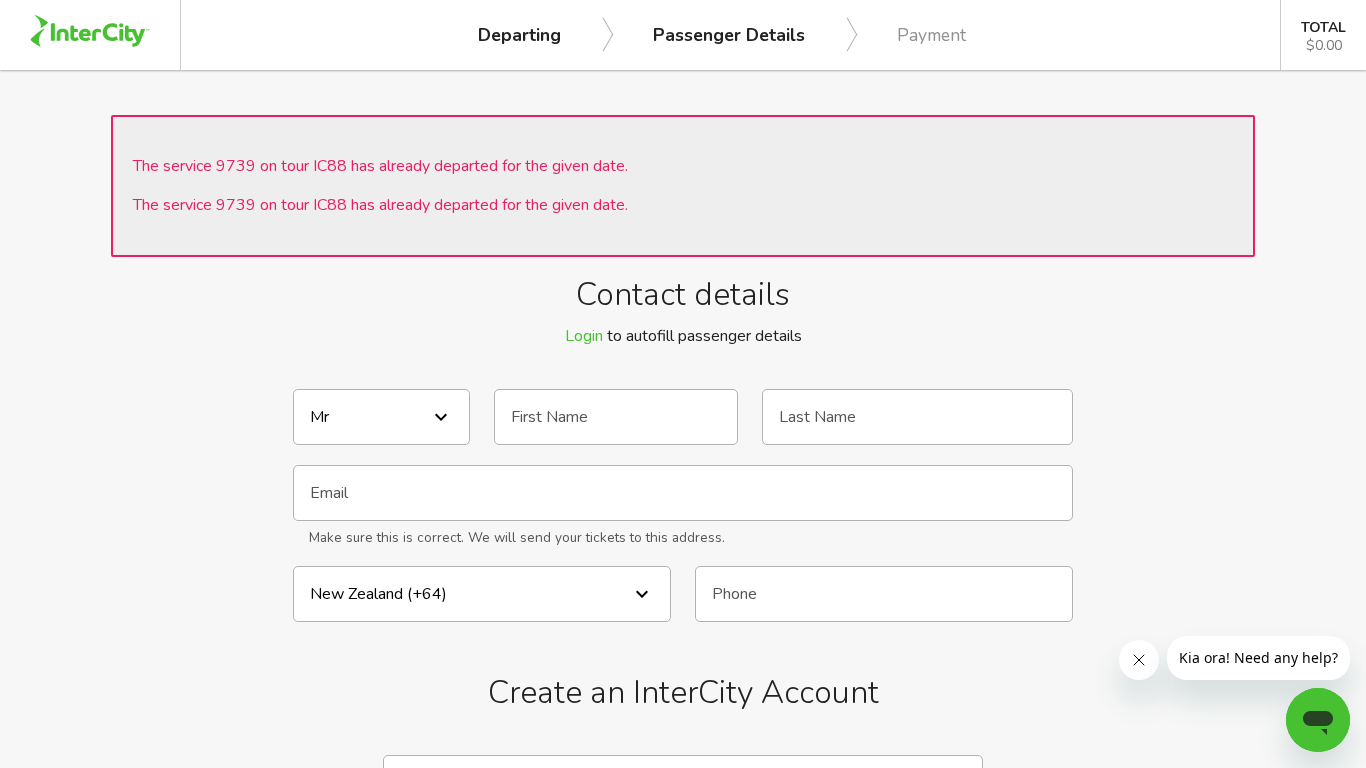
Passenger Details (729, 35)
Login (584, 336)
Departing (519, 35)
